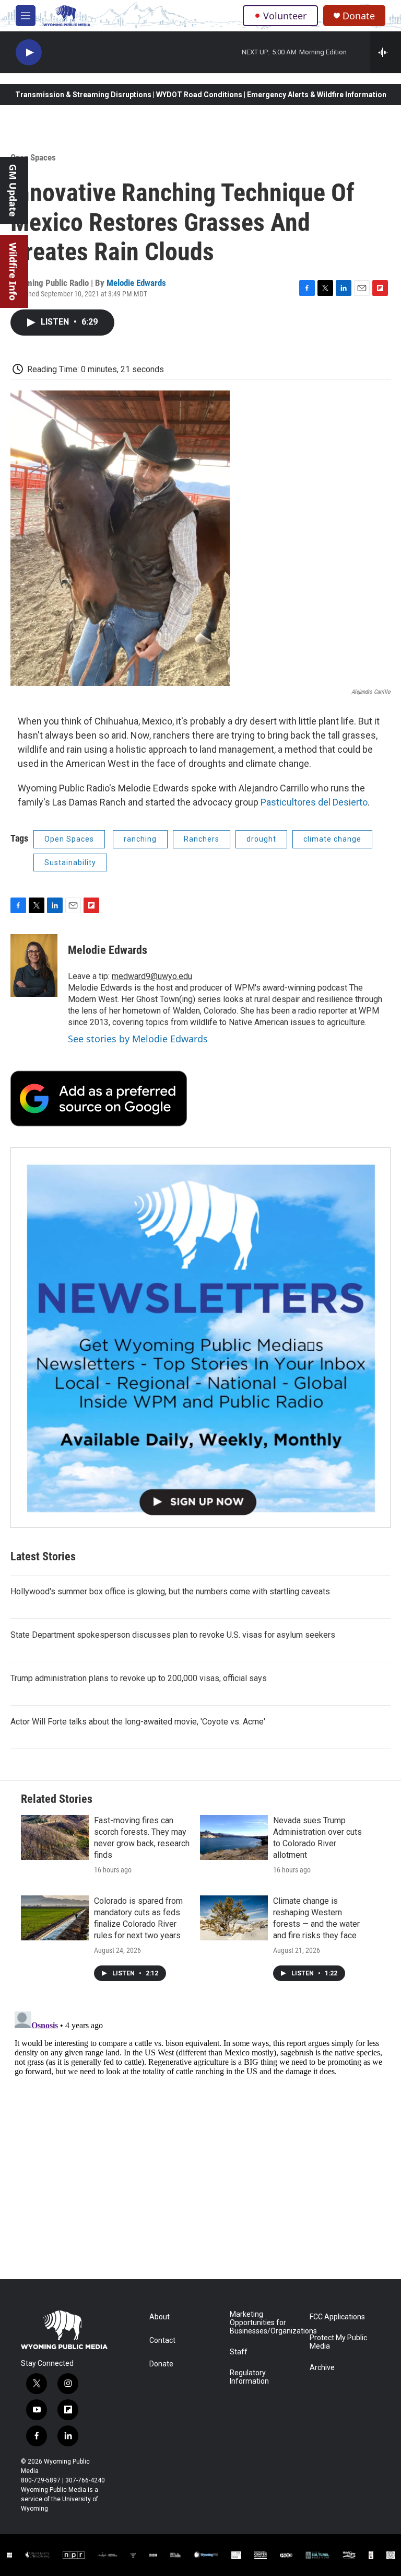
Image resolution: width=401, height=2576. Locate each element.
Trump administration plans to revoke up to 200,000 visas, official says (139, 1678)
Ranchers (202, 839)
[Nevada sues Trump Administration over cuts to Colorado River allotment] (234, 1837)
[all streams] (386, 52)
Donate (359, 16)
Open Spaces (33, 157)
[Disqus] (200, 2138)
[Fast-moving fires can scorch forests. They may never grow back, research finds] (55, 1837)
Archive (322, 2368)
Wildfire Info (13, 272)
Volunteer (285, 16)
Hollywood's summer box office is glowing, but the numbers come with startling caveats (170, 1591)
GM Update (13, 191)
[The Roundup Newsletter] (200, 1338)
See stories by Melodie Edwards (138, 1039)
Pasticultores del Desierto (314, 802)
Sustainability (70, 862)
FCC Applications (337, 2317)
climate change (332, 839)
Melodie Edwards (136, 283)
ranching (140, 839)
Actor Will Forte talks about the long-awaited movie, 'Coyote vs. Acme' (138, 1722)
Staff (239, 2352)
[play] (29, 53)
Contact (162, 2341)
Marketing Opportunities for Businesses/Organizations (265, 2323)
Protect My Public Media (338, 2342)
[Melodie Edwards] (34, 965)
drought (261, 839)
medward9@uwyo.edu (152, 976)
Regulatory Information (249, 2377)
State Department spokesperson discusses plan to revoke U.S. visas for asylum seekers (173, 1635)
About (160, 2317)
